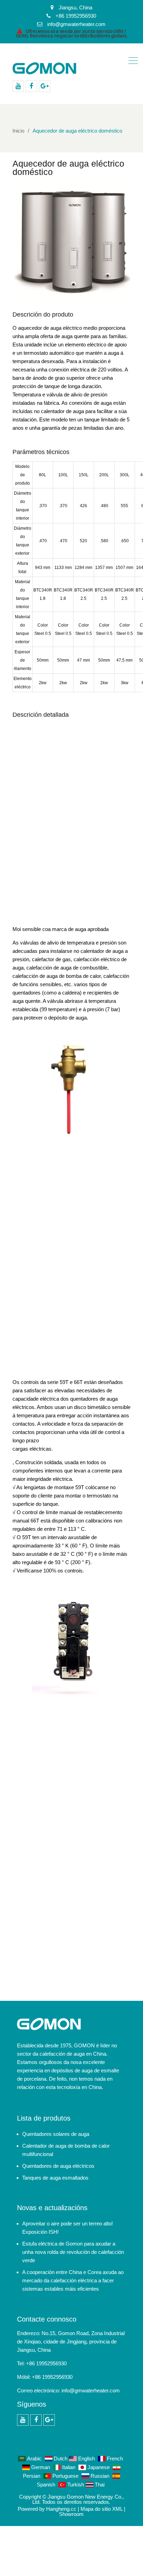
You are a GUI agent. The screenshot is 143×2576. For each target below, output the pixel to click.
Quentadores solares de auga (56, 2134)
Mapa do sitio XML (102, 2509)
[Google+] (45, 86)
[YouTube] (18, 86)
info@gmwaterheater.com (91, 2390)
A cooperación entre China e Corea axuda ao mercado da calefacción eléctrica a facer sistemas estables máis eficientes (73, 2280)
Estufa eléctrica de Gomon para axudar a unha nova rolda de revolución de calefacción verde (73, 2252)
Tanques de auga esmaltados (55, 2178)
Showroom (71, 2514)
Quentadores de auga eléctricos (58, 2166)
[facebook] (31, 86)
